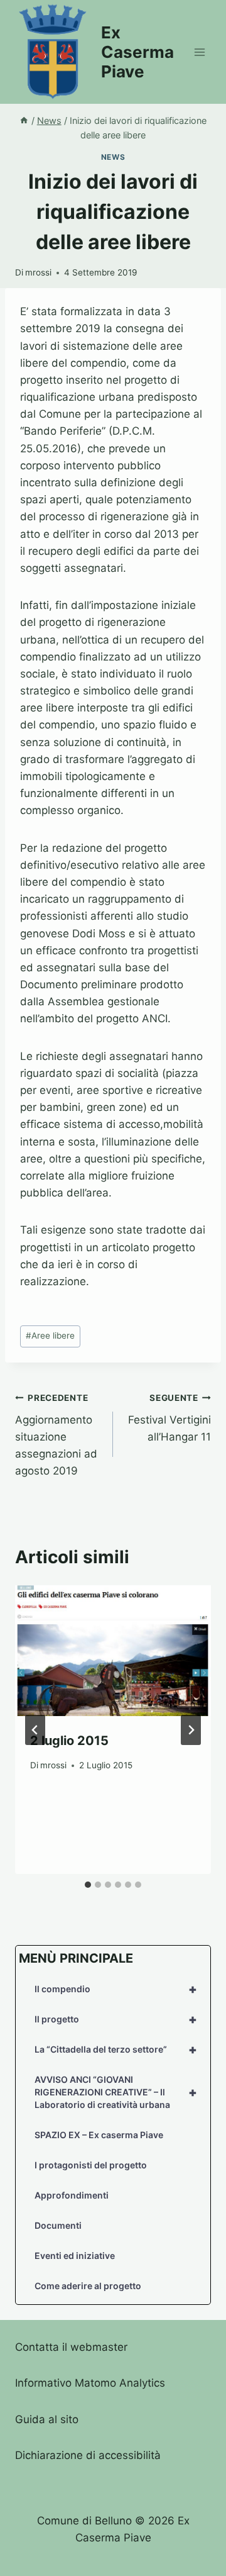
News (113, 157)
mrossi (38, 272)
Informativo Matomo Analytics (90, 2383)
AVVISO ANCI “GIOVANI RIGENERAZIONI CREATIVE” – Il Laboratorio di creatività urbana (116, 2092)
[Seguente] (191, 1730)
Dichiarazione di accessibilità (88, 2455)
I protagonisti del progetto (91, 2165)
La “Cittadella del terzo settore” (116, 2049)
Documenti (58, 2225)
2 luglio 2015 (69, 1741)
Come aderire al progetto (88, 2286)
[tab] (88, 1885)
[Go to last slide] (35, 1730)
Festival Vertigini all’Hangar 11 (169, 1418)
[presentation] (113, 1651)
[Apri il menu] (199, 52)
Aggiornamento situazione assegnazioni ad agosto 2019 (56, 1435)
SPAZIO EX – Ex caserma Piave (99, 2135)
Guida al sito (47, 2419)
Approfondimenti (72, 2195)
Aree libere (50, 1335)
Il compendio (116, 1989)
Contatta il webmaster (71, 2347)
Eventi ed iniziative (75, 2255)
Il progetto (116, 2019)
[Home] (24, 120)
